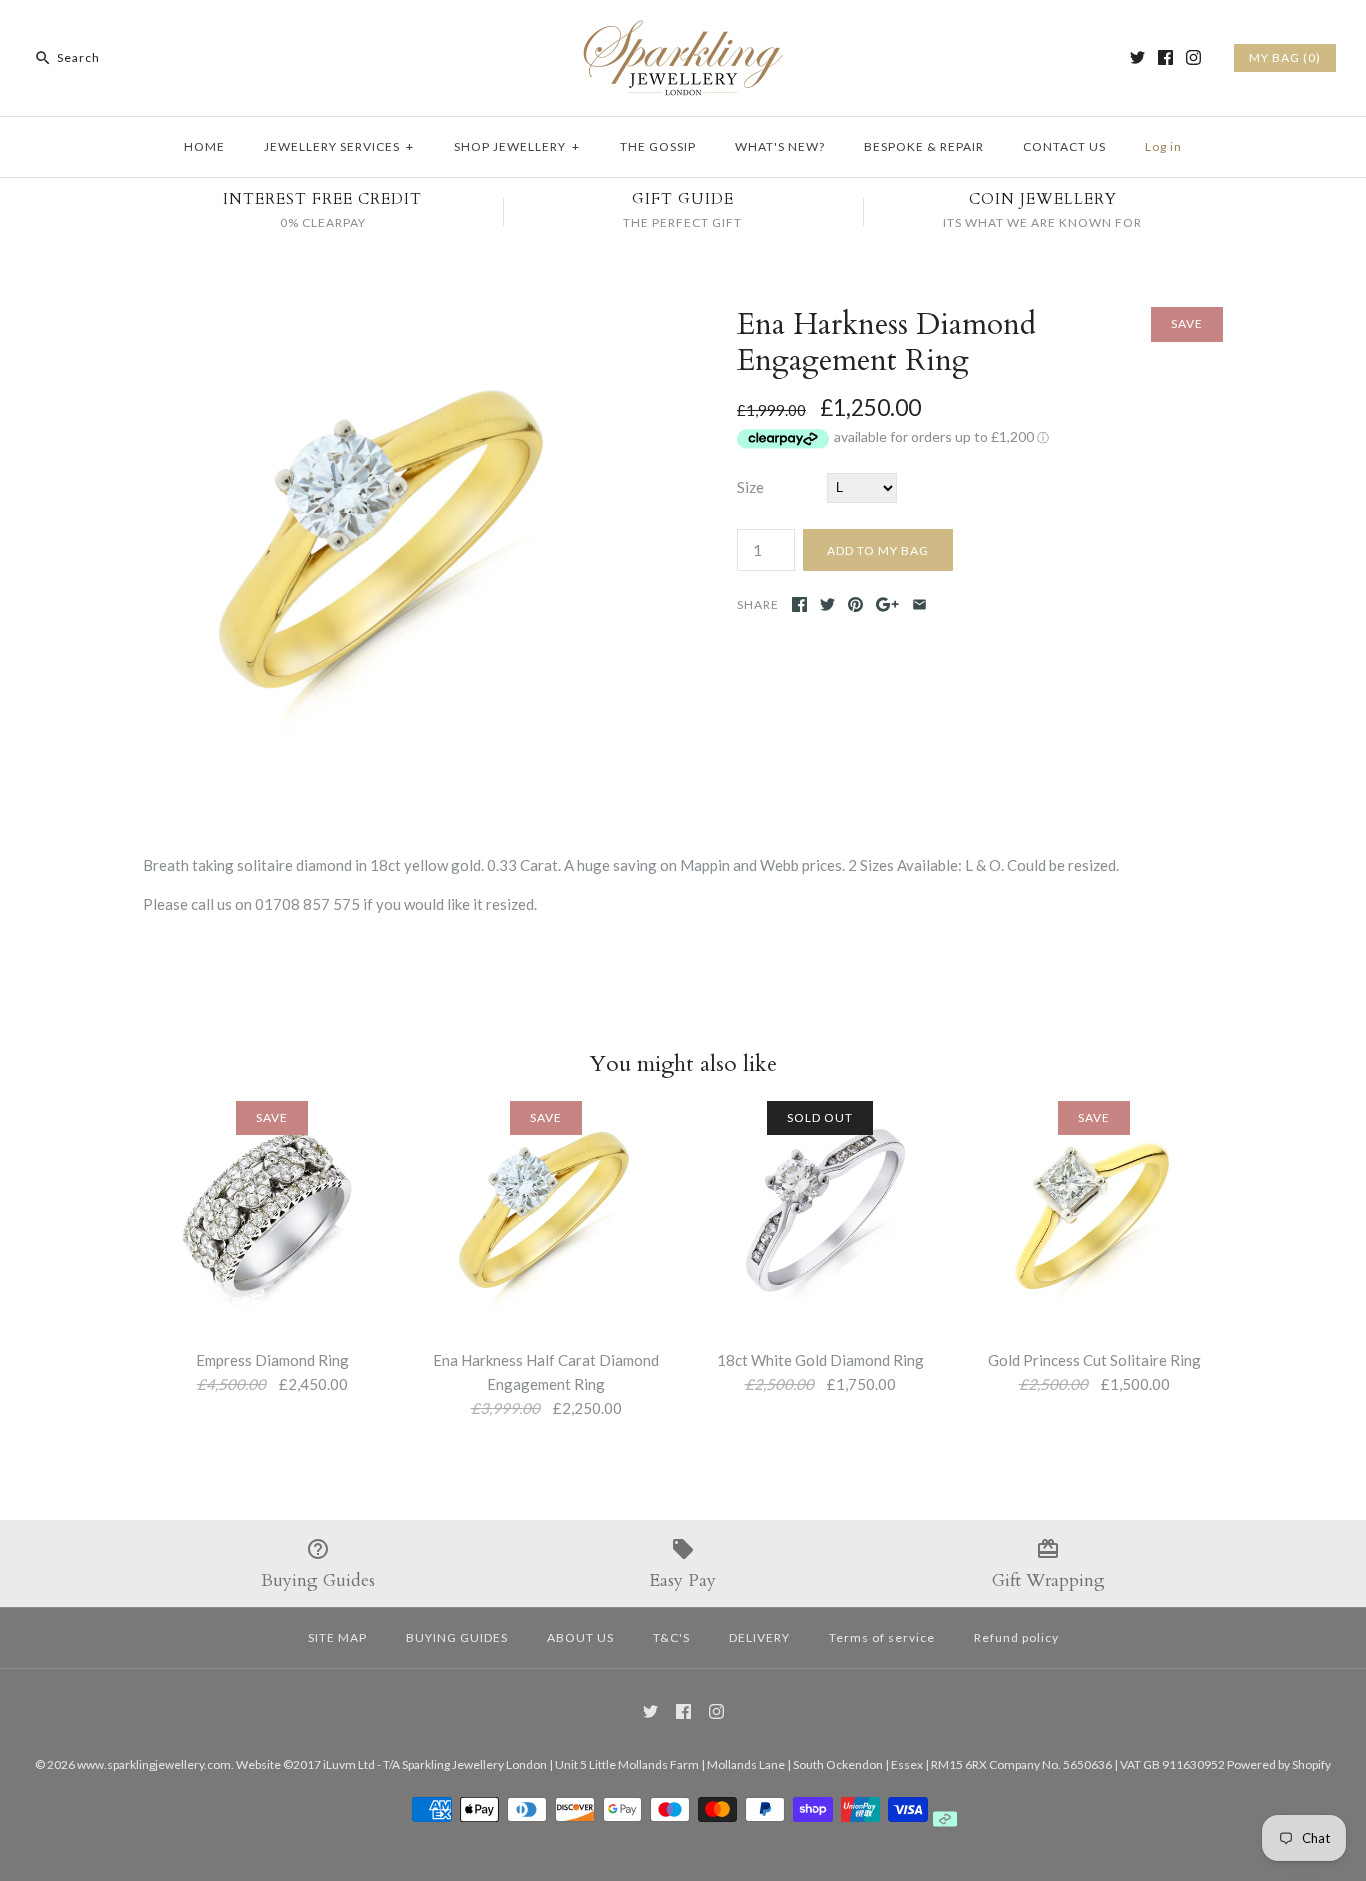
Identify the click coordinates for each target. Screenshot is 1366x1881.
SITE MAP (337, 1637)
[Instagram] (1193, 57)
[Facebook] (1165, 57)
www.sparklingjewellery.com (154, 1764)
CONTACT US (1064, 146)
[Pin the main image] (855, 604)
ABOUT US (580, 1637)
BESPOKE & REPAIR (924, 146)
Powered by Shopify (1279, 1764)
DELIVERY (759, 1637)
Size (750, 487)
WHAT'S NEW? (780, 146)
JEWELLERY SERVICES (339, 146)
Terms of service (882, 1637)
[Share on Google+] (887, 604)
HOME (204, 146)
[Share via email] (919, 604)
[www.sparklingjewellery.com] (683, 32)
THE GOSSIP (658, 146)
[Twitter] (1137, 57)
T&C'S (671, 1637)
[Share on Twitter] (827, 604)
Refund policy (1016, 1637)
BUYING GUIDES (457, 1637)
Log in (1163, 146)
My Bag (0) (1285, 57)
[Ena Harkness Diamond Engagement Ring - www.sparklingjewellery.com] (386, 319)
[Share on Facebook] (799, 604)
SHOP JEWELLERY (517, 146)
